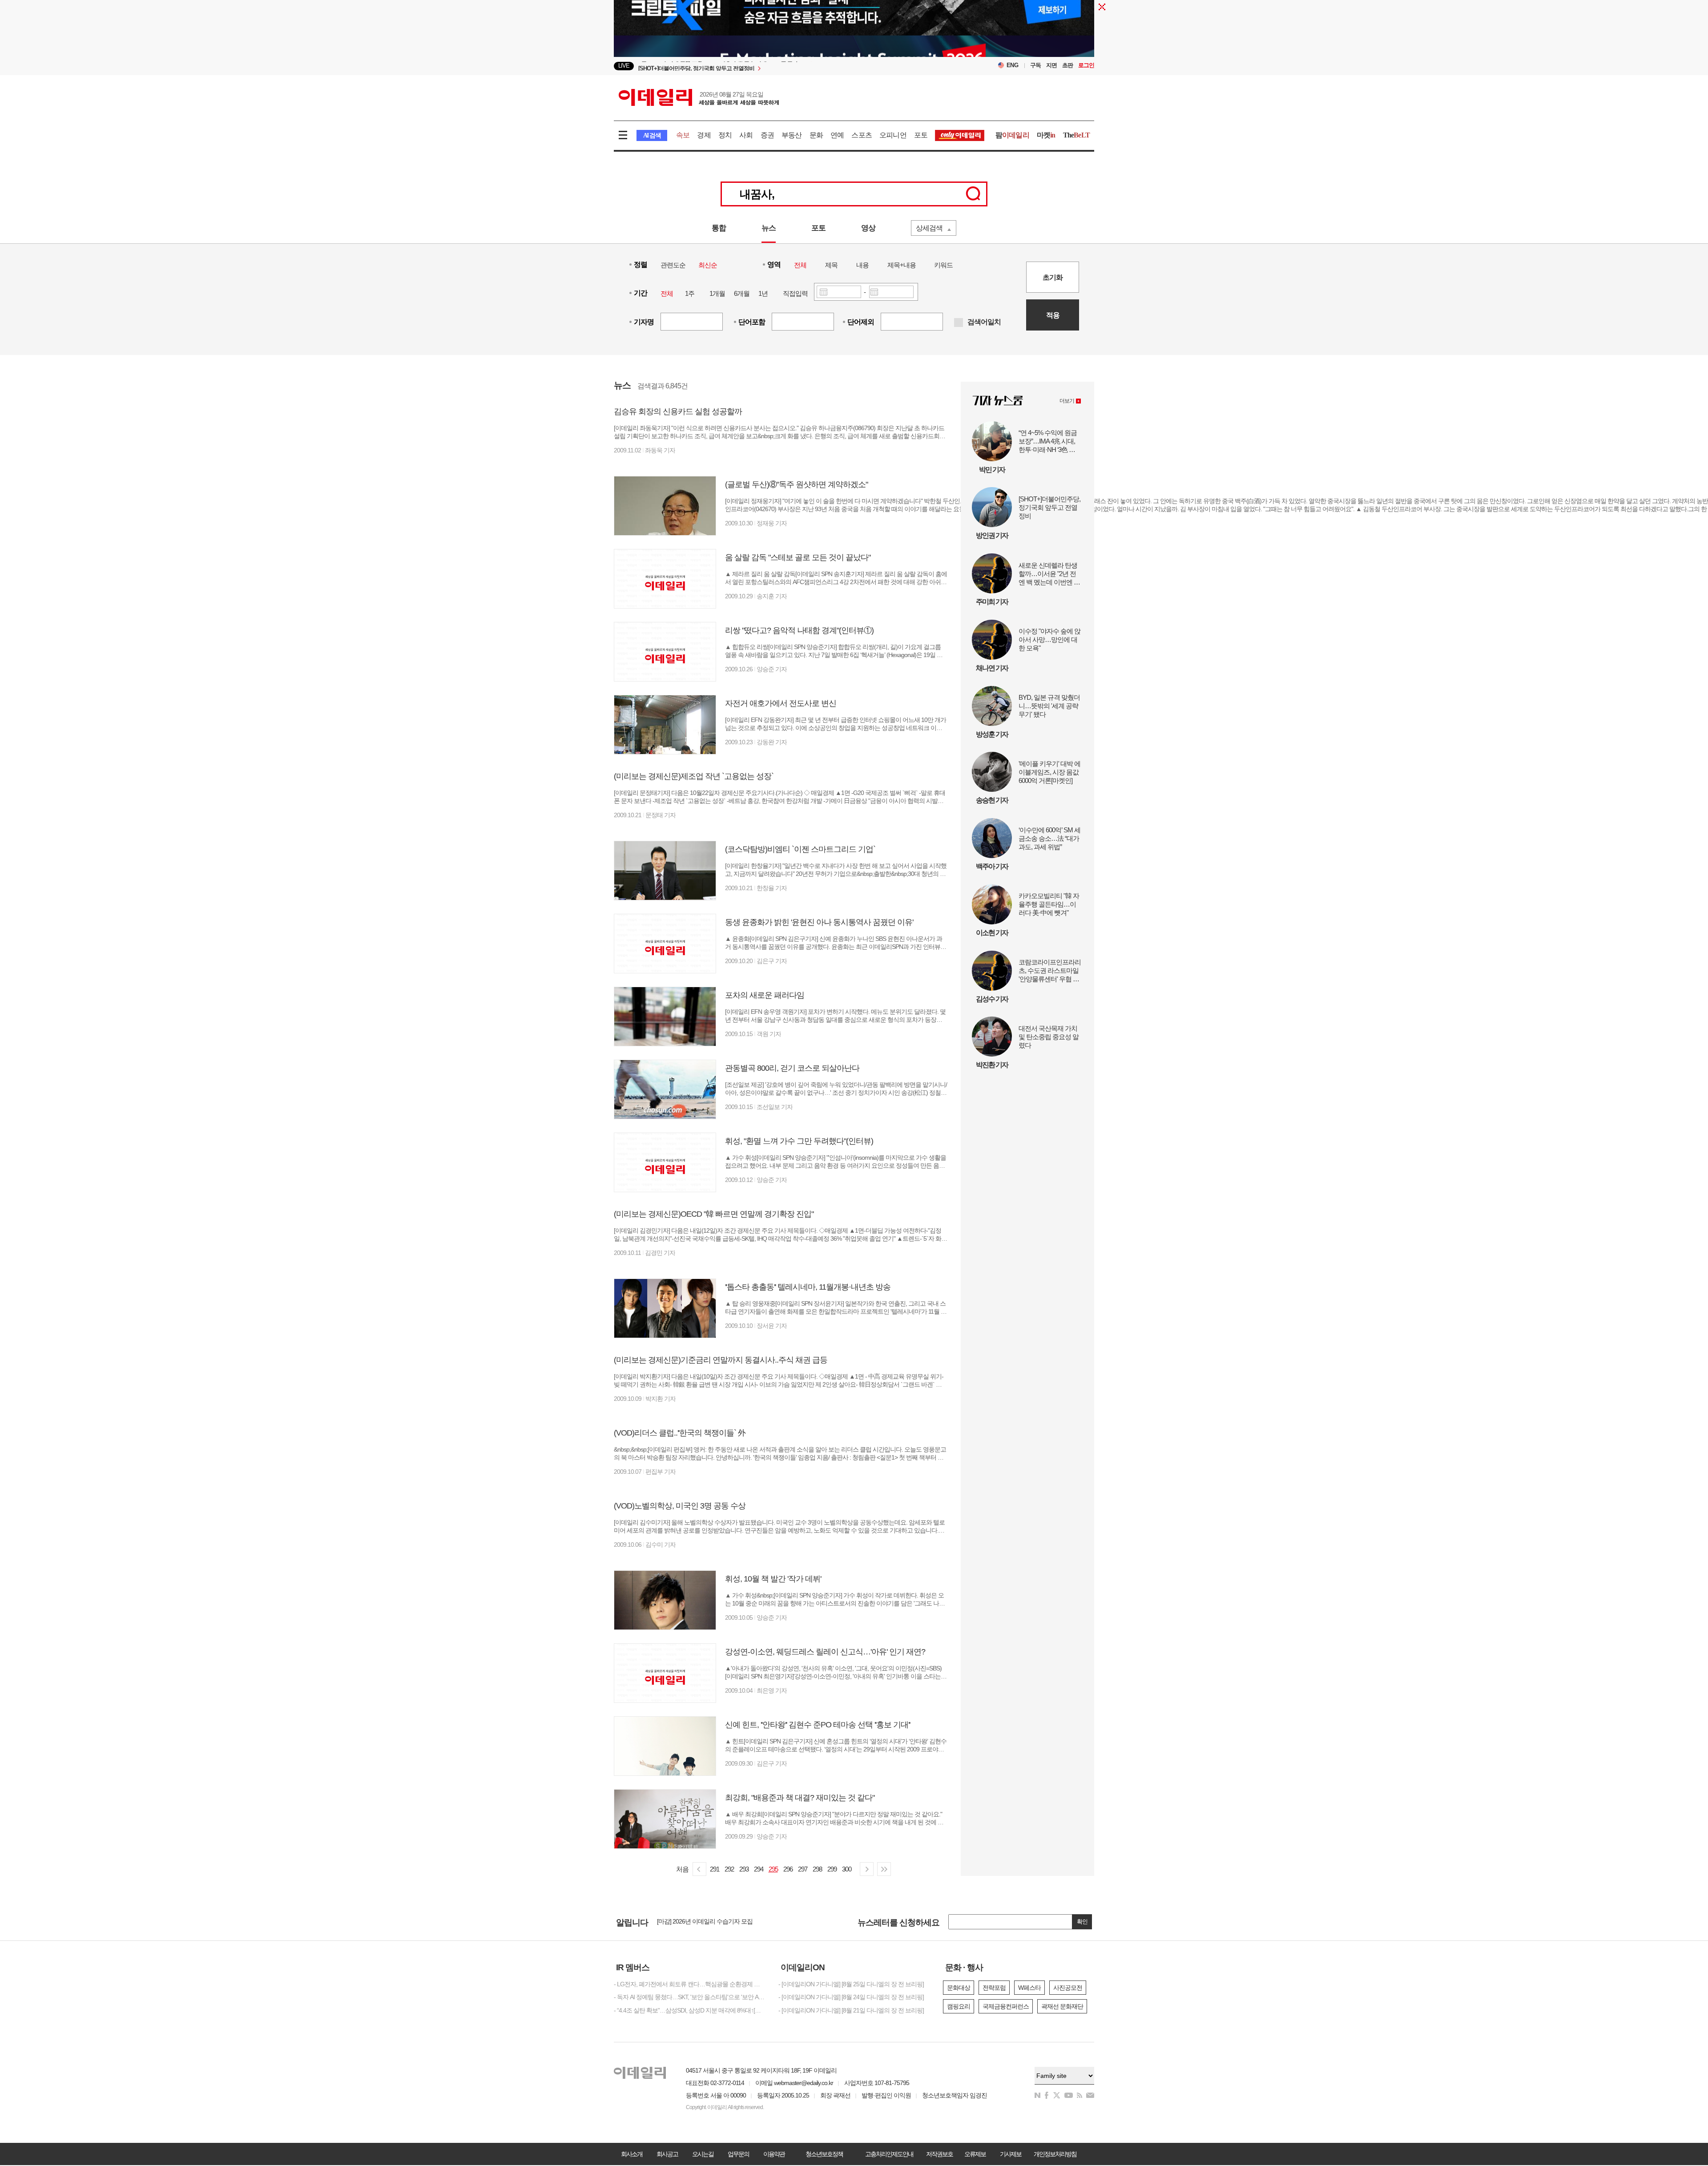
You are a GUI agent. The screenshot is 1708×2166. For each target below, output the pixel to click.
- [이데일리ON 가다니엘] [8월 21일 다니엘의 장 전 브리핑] (851, 2010)
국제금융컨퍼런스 (1006, 2006)
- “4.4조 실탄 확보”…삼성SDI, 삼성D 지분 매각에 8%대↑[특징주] (689, 2010)
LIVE (624, 66)
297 (803, 1869)
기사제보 (1011, 2154)
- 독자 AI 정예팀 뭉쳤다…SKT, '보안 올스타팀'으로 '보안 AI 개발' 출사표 (689, 1997)
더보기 (1067, 401)
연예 (837, 135)
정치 (725, 135)
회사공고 (667, 2154)
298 (817, 1869)
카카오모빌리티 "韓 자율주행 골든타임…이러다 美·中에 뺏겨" (1049, 904)
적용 (1053, 315)
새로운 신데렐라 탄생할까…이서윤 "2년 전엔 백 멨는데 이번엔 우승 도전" (1049, 574)
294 (759, 1869)
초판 (1067, 65)
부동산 (792, 135)
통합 (719, 228)
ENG (1013, 65)
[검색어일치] (959, 323)
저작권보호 (939, 2154)
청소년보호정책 (824, 2154)
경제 (704, 135)
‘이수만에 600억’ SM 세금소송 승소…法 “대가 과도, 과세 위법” (1049, 838)
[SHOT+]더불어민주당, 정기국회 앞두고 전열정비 (1049, 507)
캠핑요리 (959, 2006)
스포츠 (862, 135)
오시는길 (703, 2154)
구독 (1035, 65)
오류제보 (975, 2154)
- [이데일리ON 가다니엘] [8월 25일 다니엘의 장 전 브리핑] (851, 1984)
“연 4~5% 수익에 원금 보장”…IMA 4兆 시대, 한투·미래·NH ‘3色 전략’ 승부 (1048, 441)
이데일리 (699, 97)
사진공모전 (1068, 1988)
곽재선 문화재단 (1062, 2006)
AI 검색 (652, 135)
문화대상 (959, 1988)
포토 (921, 135)
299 (832, 1869)
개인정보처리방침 (1055, 2154)
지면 (1051, 65)
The (1076, 135)
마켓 (1046, 135)
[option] (782, 66)
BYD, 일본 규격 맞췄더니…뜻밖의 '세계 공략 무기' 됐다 (1049, 706)
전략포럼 (994, 1988)
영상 (868, 228)
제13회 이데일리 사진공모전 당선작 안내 (709, 1922)
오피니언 (893, 135)
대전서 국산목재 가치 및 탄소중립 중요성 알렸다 (1049, 1037)
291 (715, 1869)
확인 (1082, 1922)
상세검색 (929, 228)
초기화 (1053, 277)
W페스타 (1029, 1988)
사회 (746, 135)
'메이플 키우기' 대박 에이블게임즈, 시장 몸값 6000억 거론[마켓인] (1049, 772)
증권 (767, 135)
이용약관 (774, 2154)
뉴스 (769, 228)
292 (729, 1869)
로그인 (1086, 65)
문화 (816, 135)
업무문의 (738, 2154)
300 (847, 1869)
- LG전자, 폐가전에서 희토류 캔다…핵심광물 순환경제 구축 (689, 1984)
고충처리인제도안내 (889, 2154)
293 (744, 1869)
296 (788, 1869)
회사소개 (632, 2154)
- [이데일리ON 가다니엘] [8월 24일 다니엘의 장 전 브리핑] (851, 1997)
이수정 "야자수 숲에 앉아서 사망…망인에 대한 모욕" (1049, 639)
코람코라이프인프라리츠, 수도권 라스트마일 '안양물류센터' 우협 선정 (1050, 971)
